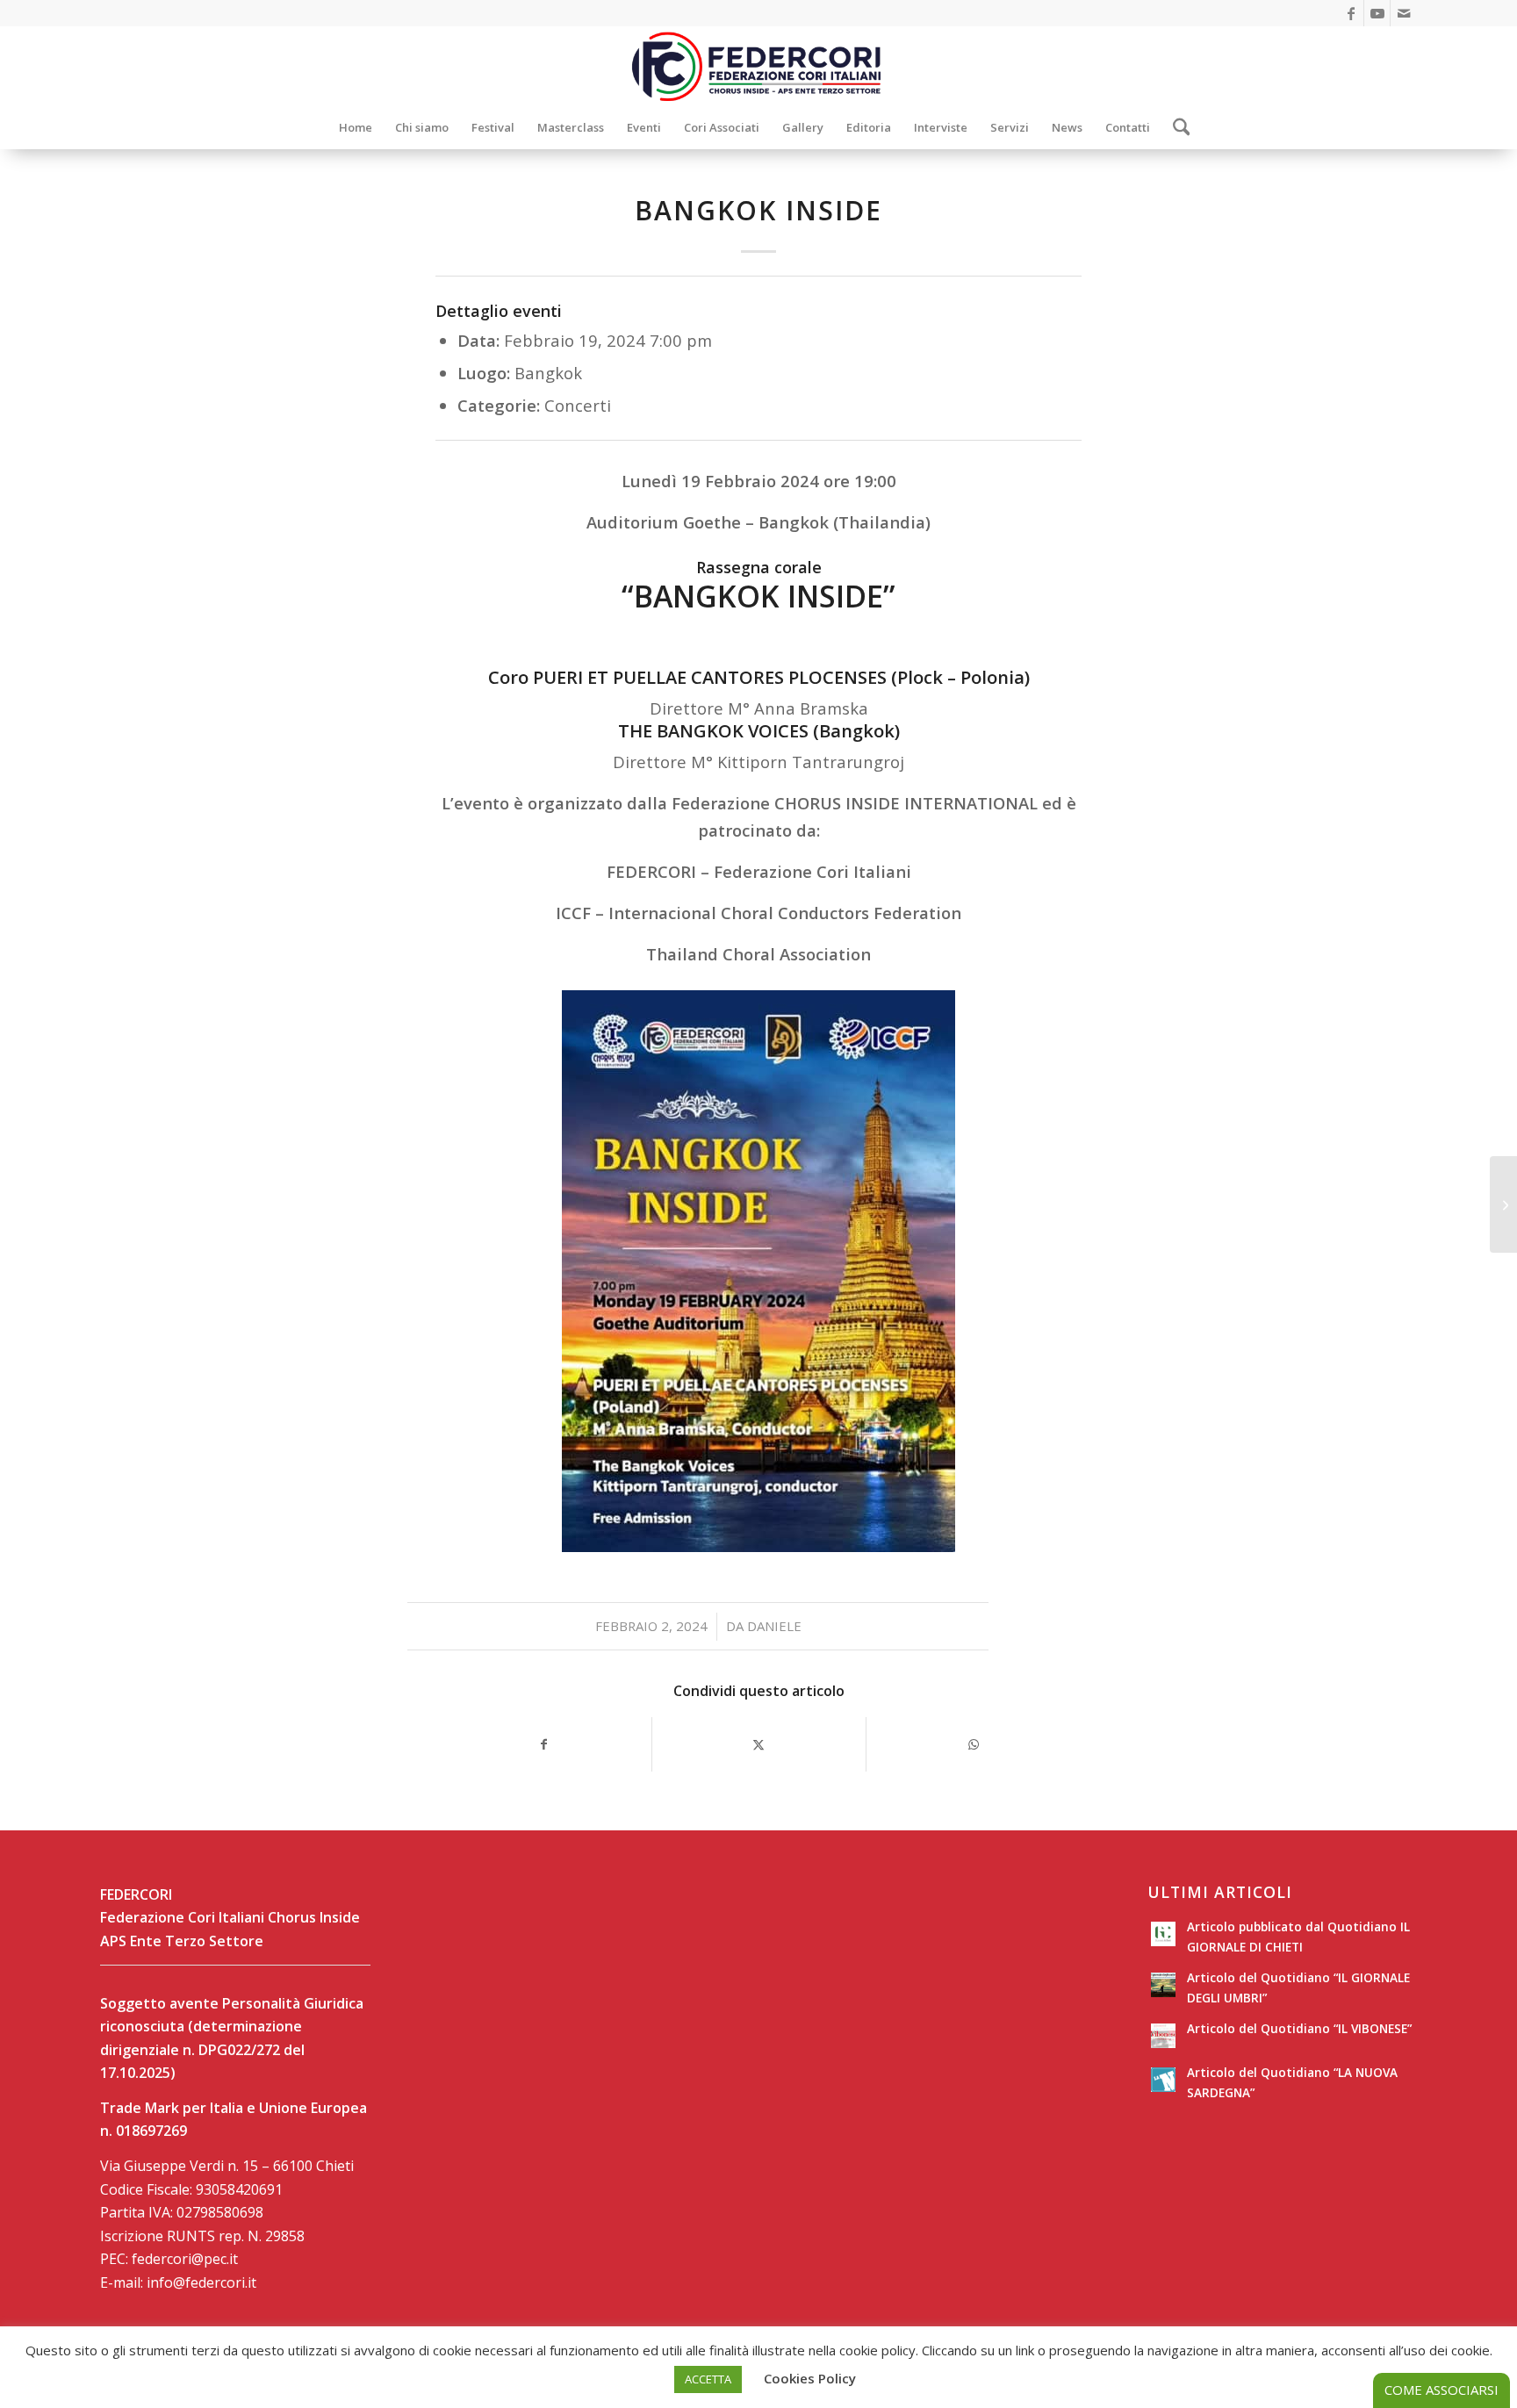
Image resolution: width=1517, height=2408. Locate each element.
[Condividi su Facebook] (544, 1744)
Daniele (774, 1626)
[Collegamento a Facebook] (1351, 13)
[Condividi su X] (759, 1744)
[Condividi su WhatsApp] (974, 1744)
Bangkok (548, 373)
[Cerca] (1176, 127)
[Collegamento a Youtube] (1377, 13)
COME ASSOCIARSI (1442, 2390)
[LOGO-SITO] (758, 66)
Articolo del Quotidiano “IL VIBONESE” (1299, 2028)
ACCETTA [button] (708, 2379)
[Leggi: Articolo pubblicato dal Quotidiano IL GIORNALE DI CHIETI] (1163, 1934)
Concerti (578, 405)
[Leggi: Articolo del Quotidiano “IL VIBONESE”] (1163, 2036)
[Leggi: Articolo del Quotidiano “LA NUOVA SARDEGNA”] (1163, 2080)
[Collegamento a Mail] (1404, 13)
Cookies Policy (810, 2378)
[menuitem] (356, 127)
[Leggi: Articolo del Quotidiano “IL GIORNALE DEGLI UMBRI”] (1163, 1985)
